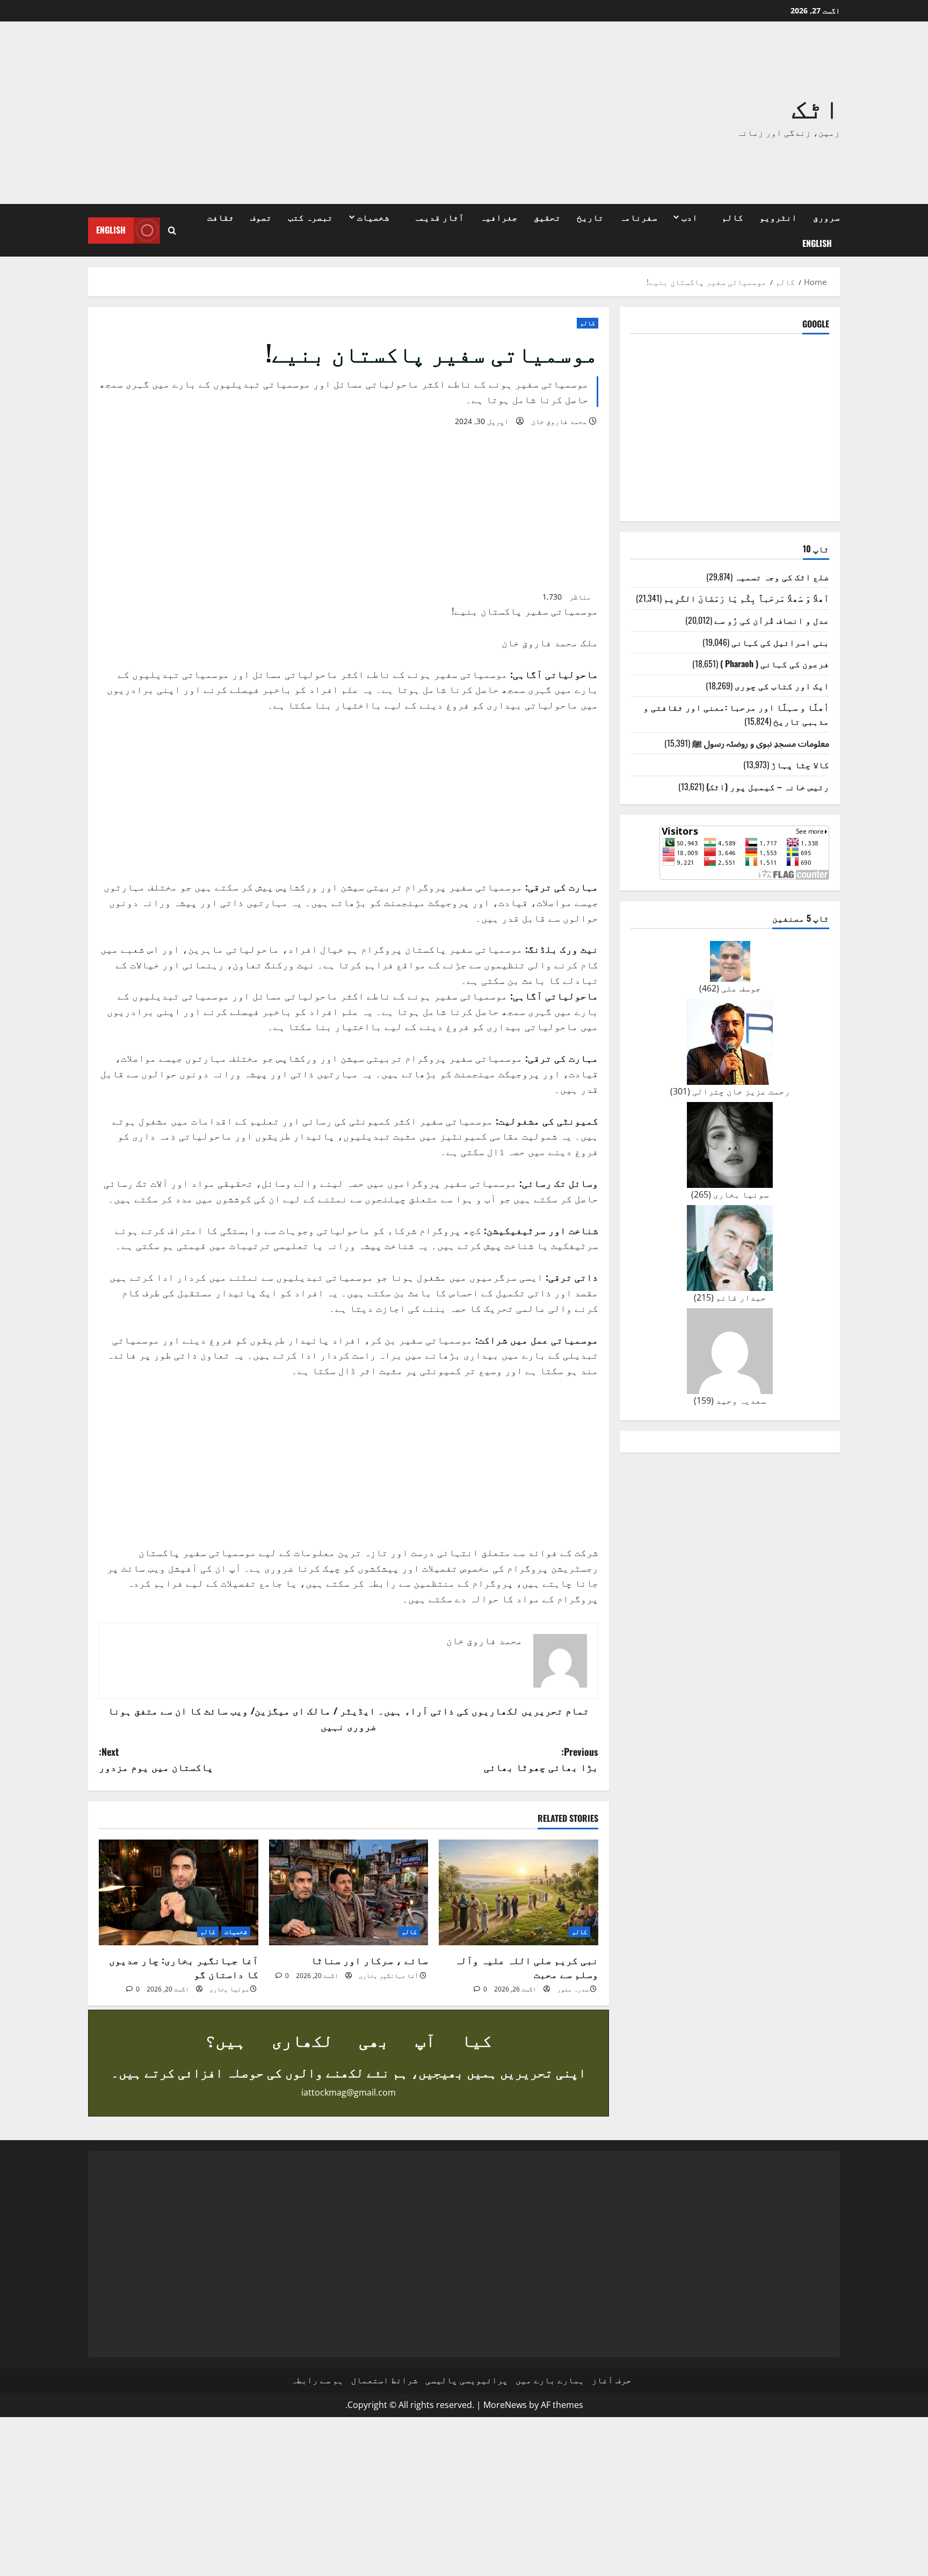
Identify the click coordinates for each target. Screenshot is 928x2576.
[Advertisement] (311, 113)
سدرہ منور (573, 1989)
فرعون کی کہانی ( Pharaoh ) (775, 663)
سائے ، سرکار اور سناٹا (369, 1960)
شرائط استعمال (385, 2380)
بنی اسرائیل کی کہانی (780, 642)
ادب (690, 217)
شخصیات (373, 217)
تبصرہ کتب (310, 217)
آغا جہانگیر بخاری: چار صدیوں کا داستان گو (184, 1966)
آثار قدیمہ (439, 217)
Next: (156, 1759)
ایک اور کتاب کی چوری (782, 685)
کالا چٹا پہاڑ (800, 764)
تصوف (261, 217)
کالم (733, 217)
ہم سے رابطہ (317, 2380)
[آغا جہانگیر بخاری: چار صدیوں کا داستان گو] (179, 1893)
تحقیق (547, 217)
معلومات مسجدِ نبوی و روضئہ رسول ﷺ (761, 743)
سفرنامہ (639, 217)
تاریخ (590, 217)
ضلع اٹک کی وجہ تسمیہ (782, 577)
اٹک (816, 106)
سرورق (827, 217)
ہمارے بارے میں (550, 2380)
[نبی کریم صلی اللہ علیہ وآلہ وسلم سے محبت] (519, 1893)
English (817, 243)
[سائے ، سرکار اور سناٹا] (349, 1893)
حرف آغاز (612, 2380)
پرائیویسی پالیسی (467, 2380)
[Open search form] (172, 231)
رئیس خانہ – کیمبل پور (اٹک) (768, 786)
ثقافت (221, 217)
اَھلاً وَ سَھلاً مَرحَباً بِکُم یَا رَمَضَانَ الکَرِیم (746, 598)
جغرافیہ (499, 217)
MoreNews (505, 2405)
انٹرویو (778, 217)
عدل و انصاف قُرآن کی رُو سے (772, 620)
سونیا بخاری (229, 1989)
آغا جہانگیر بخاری (389, 1976)
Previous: (541, 1759)
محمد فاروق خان (559, 421)
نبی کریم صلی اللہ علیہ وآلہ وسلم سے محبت (527, 1966)
